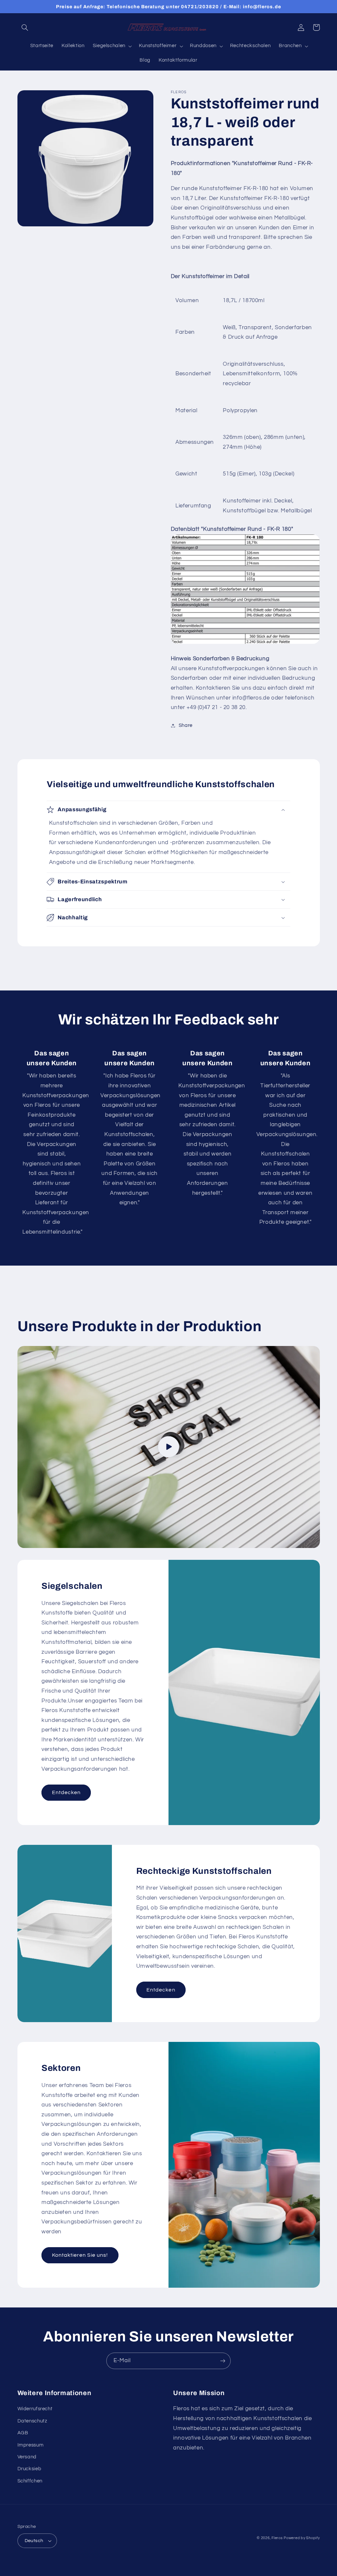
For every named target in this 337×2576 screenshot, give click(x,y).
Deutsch (34, 2541)
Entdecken (66, 1792)
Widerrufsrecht (35, 2409)
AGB (23, 2433)
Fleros (277, 2538)
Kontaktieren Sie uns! (80, 2255)
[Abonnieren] (223, 2361)
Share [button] (186, 725)
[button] (25, 27)
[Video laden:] (169, 1447)
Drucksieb (29, 2469)
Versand (27, 2457)
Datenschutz (32, 2421)
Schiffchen (30, 2481)
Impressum (31, 2445)
